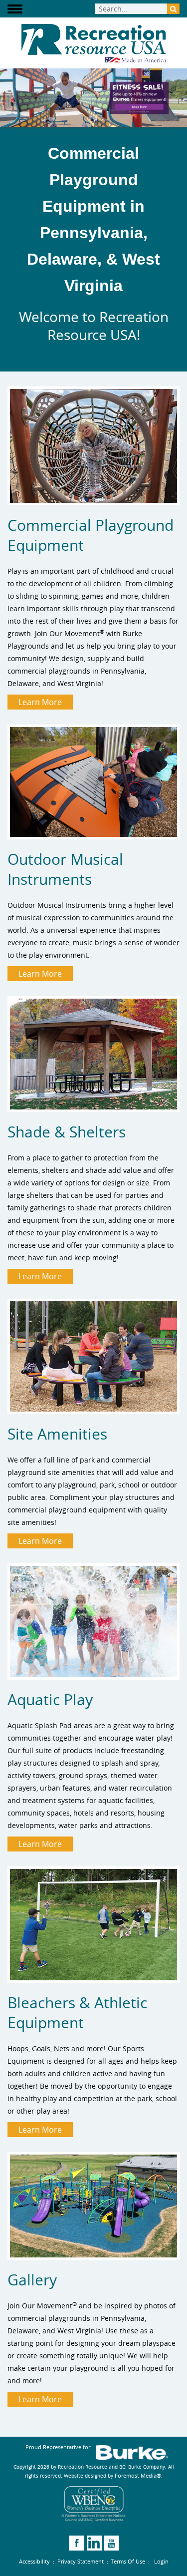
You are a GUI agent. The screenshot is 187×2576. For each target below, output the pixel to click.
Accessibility (34, 2561)
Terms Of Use (128, 2561)
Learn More (40, 702)
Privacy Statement (81, 2561)
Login (161, 2561)
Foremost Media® (138, 2475)
